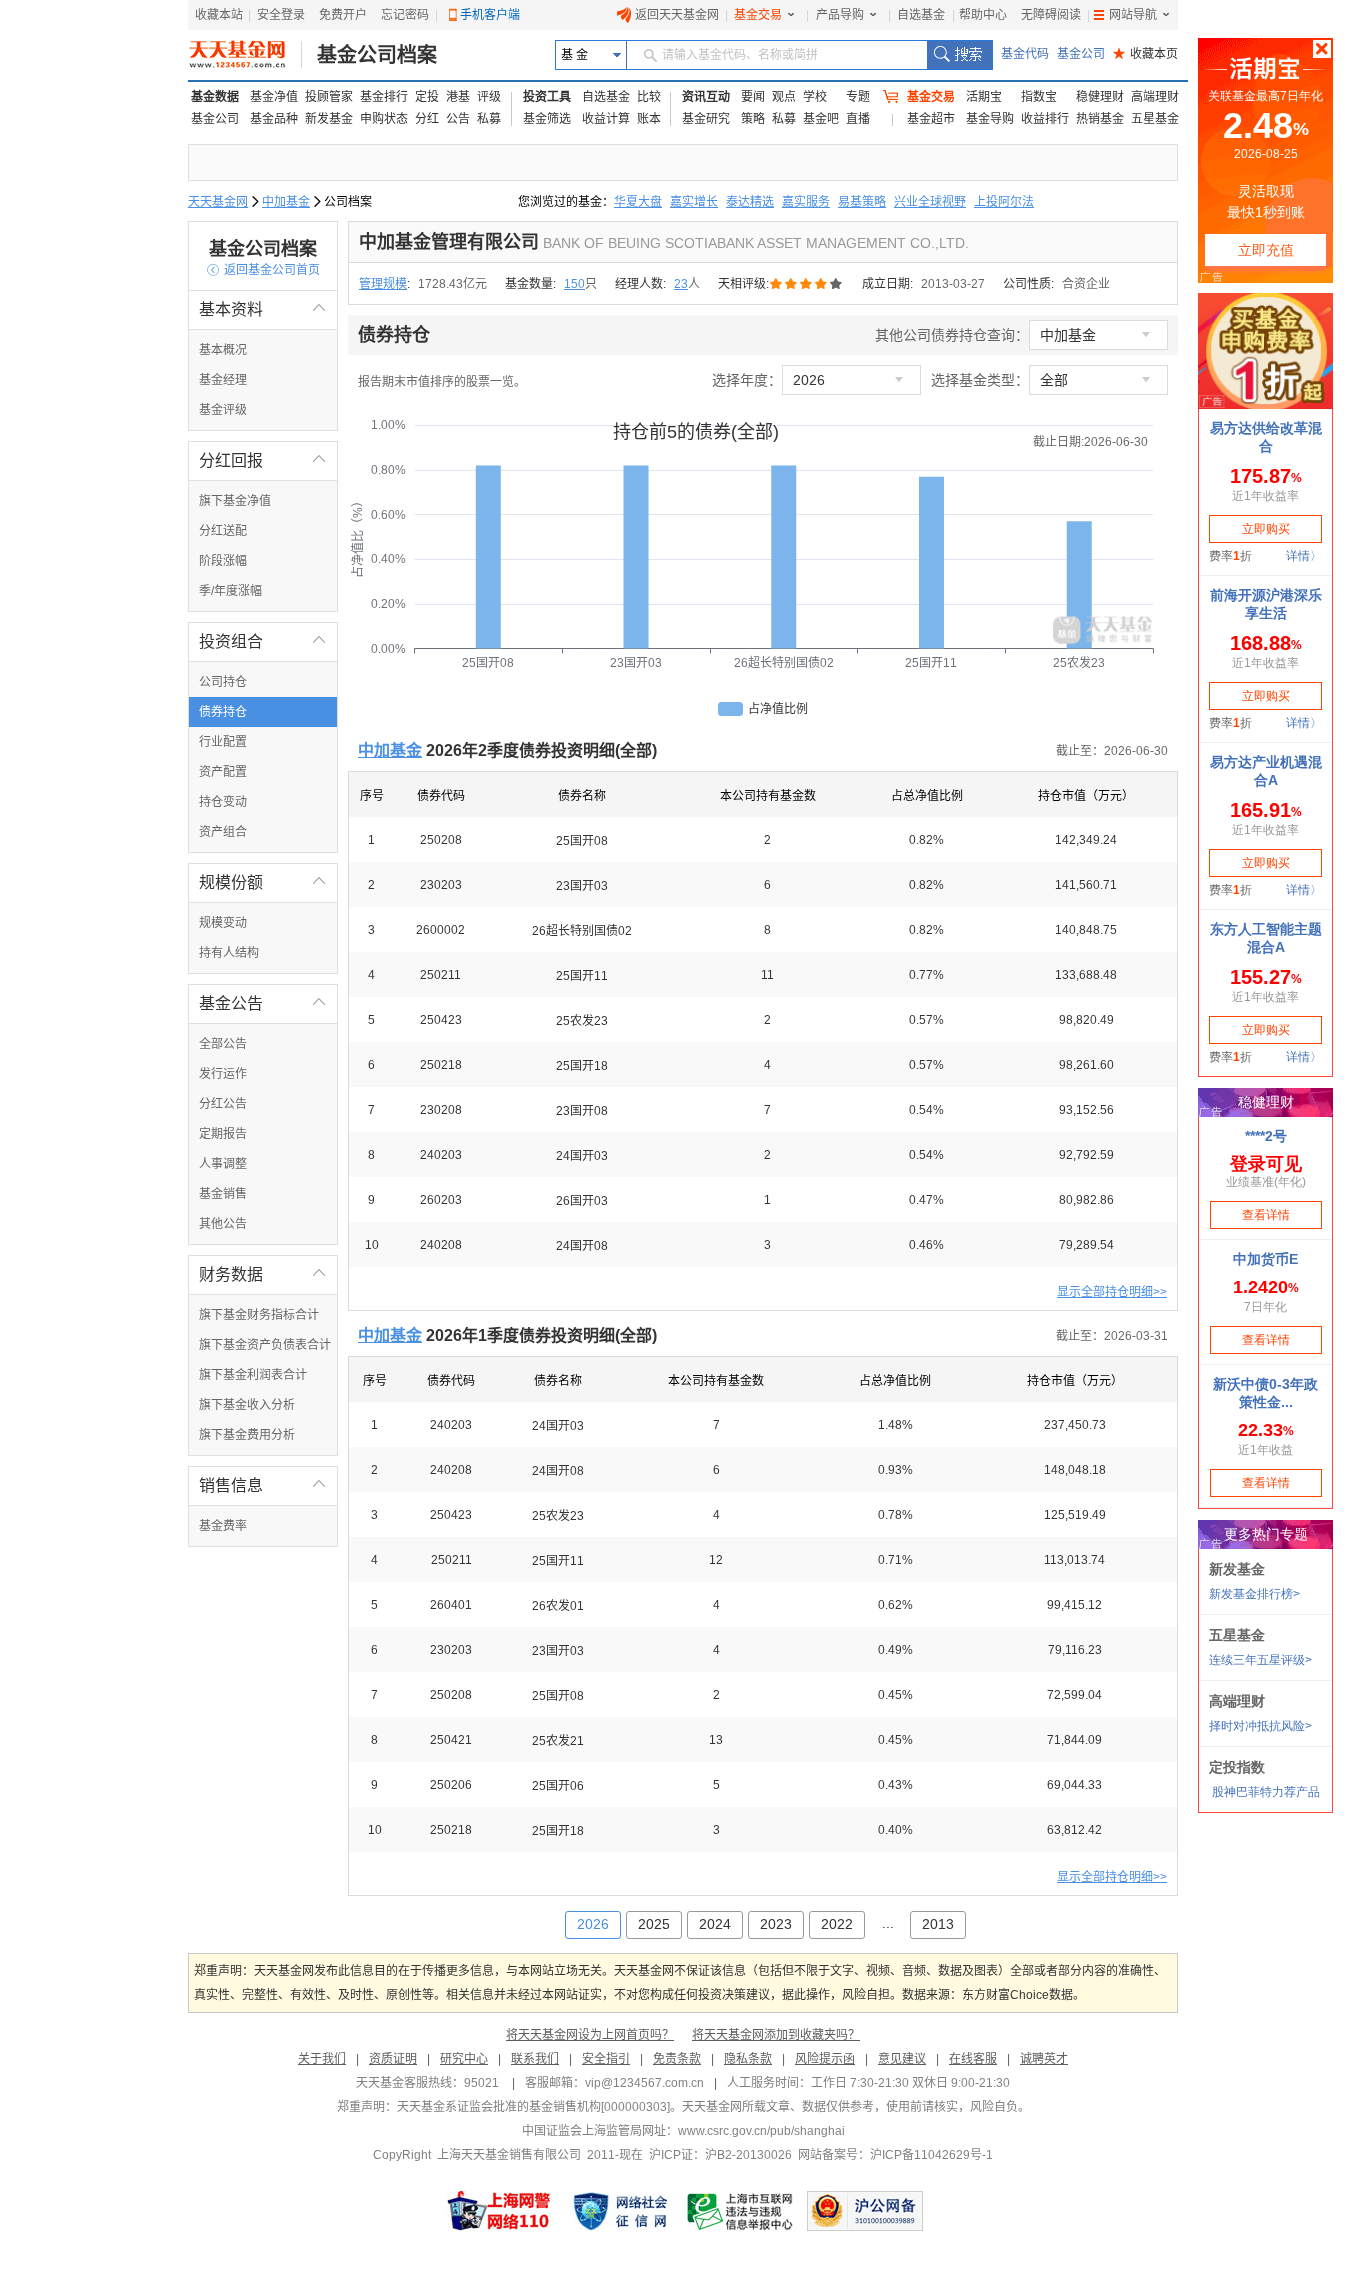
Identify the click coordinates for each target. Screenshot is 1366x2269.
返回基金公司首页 (263, 270)
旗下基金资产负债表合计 (265, 1345)
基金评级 (223, 410)
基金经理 (223, 380)
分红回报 (263, 460)
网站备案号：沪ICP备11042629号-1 (895, 2155)
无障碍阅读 (1051, 15)
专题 (858, 97)
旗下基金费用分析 (247, 1435)
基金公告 (263, 1003)
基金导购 (990, 119)
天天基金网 (218, 202)
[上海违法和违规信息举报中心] (741, 2211)
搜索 (959, 55)
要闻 (753, 97)
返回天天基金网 (677, 15)
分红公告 (223, 1104)
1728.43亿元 (452, 284)
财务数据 (263, 1274)
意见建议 (902, 2059)
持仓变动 (223, 802)
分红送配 (223, 531)
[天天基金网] (245, 55)
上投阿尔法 (1004, 202)
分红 (427, 119)
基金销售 (223, 1194)
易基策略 (862, 202)
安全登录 (281, 15)
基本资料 (263, 309)
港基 (458, 97)
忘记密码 (405, 15)
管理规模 (383, 284)
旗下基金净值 (235, 501)
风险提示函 (825, 2059)
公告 (458, 119)
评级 (489, 97)
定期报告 (223, 1134)
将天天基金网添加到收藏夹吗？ (776, 2035)
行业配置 (223, 742)
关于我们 (322, 2059)
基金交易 (758, 15)
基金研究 (706, 119)
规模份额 (263, 882)
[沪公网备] (865, 2211)
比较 (649, 97)
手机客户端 (490, 15)
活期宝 (984, 97)
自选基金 (921, 15)
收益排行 (1045, 119)
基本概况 (223, 350)
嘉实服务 (806, 202)
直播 (858, 119)
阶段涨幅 (223, 561)
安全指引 (606, 2059)
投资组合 (263, 641)
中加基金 (286, 202)
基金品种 (274, 119)
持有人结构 (229, 953)
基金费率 (223, 1526)
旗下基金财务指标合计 (259, 1315)
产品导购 (840, 15)
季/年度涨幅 (230, 591)
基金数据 (215, 97)
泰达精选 (750, 202)
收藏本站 (219, 15)
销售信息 (263, 1485)
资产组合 (223, 832)
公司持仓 (223, 682)
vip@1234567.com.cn (644, 2083)
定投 (427, 97)
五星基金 (1155, 119)
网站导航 (1133, 15)
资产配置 (223, 772)
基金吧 (821, 119)
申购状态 (384, 119)
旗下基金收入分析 (247, 1405)
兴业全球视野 (930, 202)
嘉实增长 (694, 202)
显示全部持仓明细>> (1112, 1292)
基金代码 (1025, 54)
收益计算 (606, 119)
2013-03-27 (953, 284)
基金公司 (1081, 54)
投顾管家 (329, 97)
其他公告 (223, 1224)
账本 (649, 119)
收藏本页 (1145, 54)
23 (681, 284)
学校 (815, 97)
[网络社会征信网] (620, 2211)
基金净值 (274, 97)
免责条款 (677, 2059)
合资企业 (1086, 284)
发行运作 (223, 1074)
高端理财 (1155, 97)
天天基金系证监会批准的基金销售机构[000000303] (533, 2107)
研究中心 (464, 2059)
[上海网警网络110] (499, 2211)
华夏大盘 (638, 202)
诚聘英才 (1044, 2059)
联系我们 (535, 2059)
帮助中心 (983, 15)
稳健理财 (1100, 97)
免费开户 (343, 15)
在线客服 (973, 2059)
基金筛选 (547, 119)
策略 (753, 119)
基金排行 (384, 97)
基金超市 (931, 119)
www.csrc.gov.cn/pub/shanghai (761, 2131)
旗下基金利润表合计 (253, 1375)
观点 (784, 97)
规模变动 (223, 923)
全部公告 (223, 1044)
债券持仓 (223, 712)
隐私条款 (748, 2059)
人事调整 (223, 1164)
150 (574, 284)
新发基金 (329, 119)
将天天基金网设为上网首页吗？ (590, 2035)
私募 (489, 119)
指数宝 (1039, 97)
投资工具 (547, 97)
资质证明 (393, 2059)
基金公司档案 (377, 55)
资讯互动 (706, 97)
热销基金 (1100, 119)
